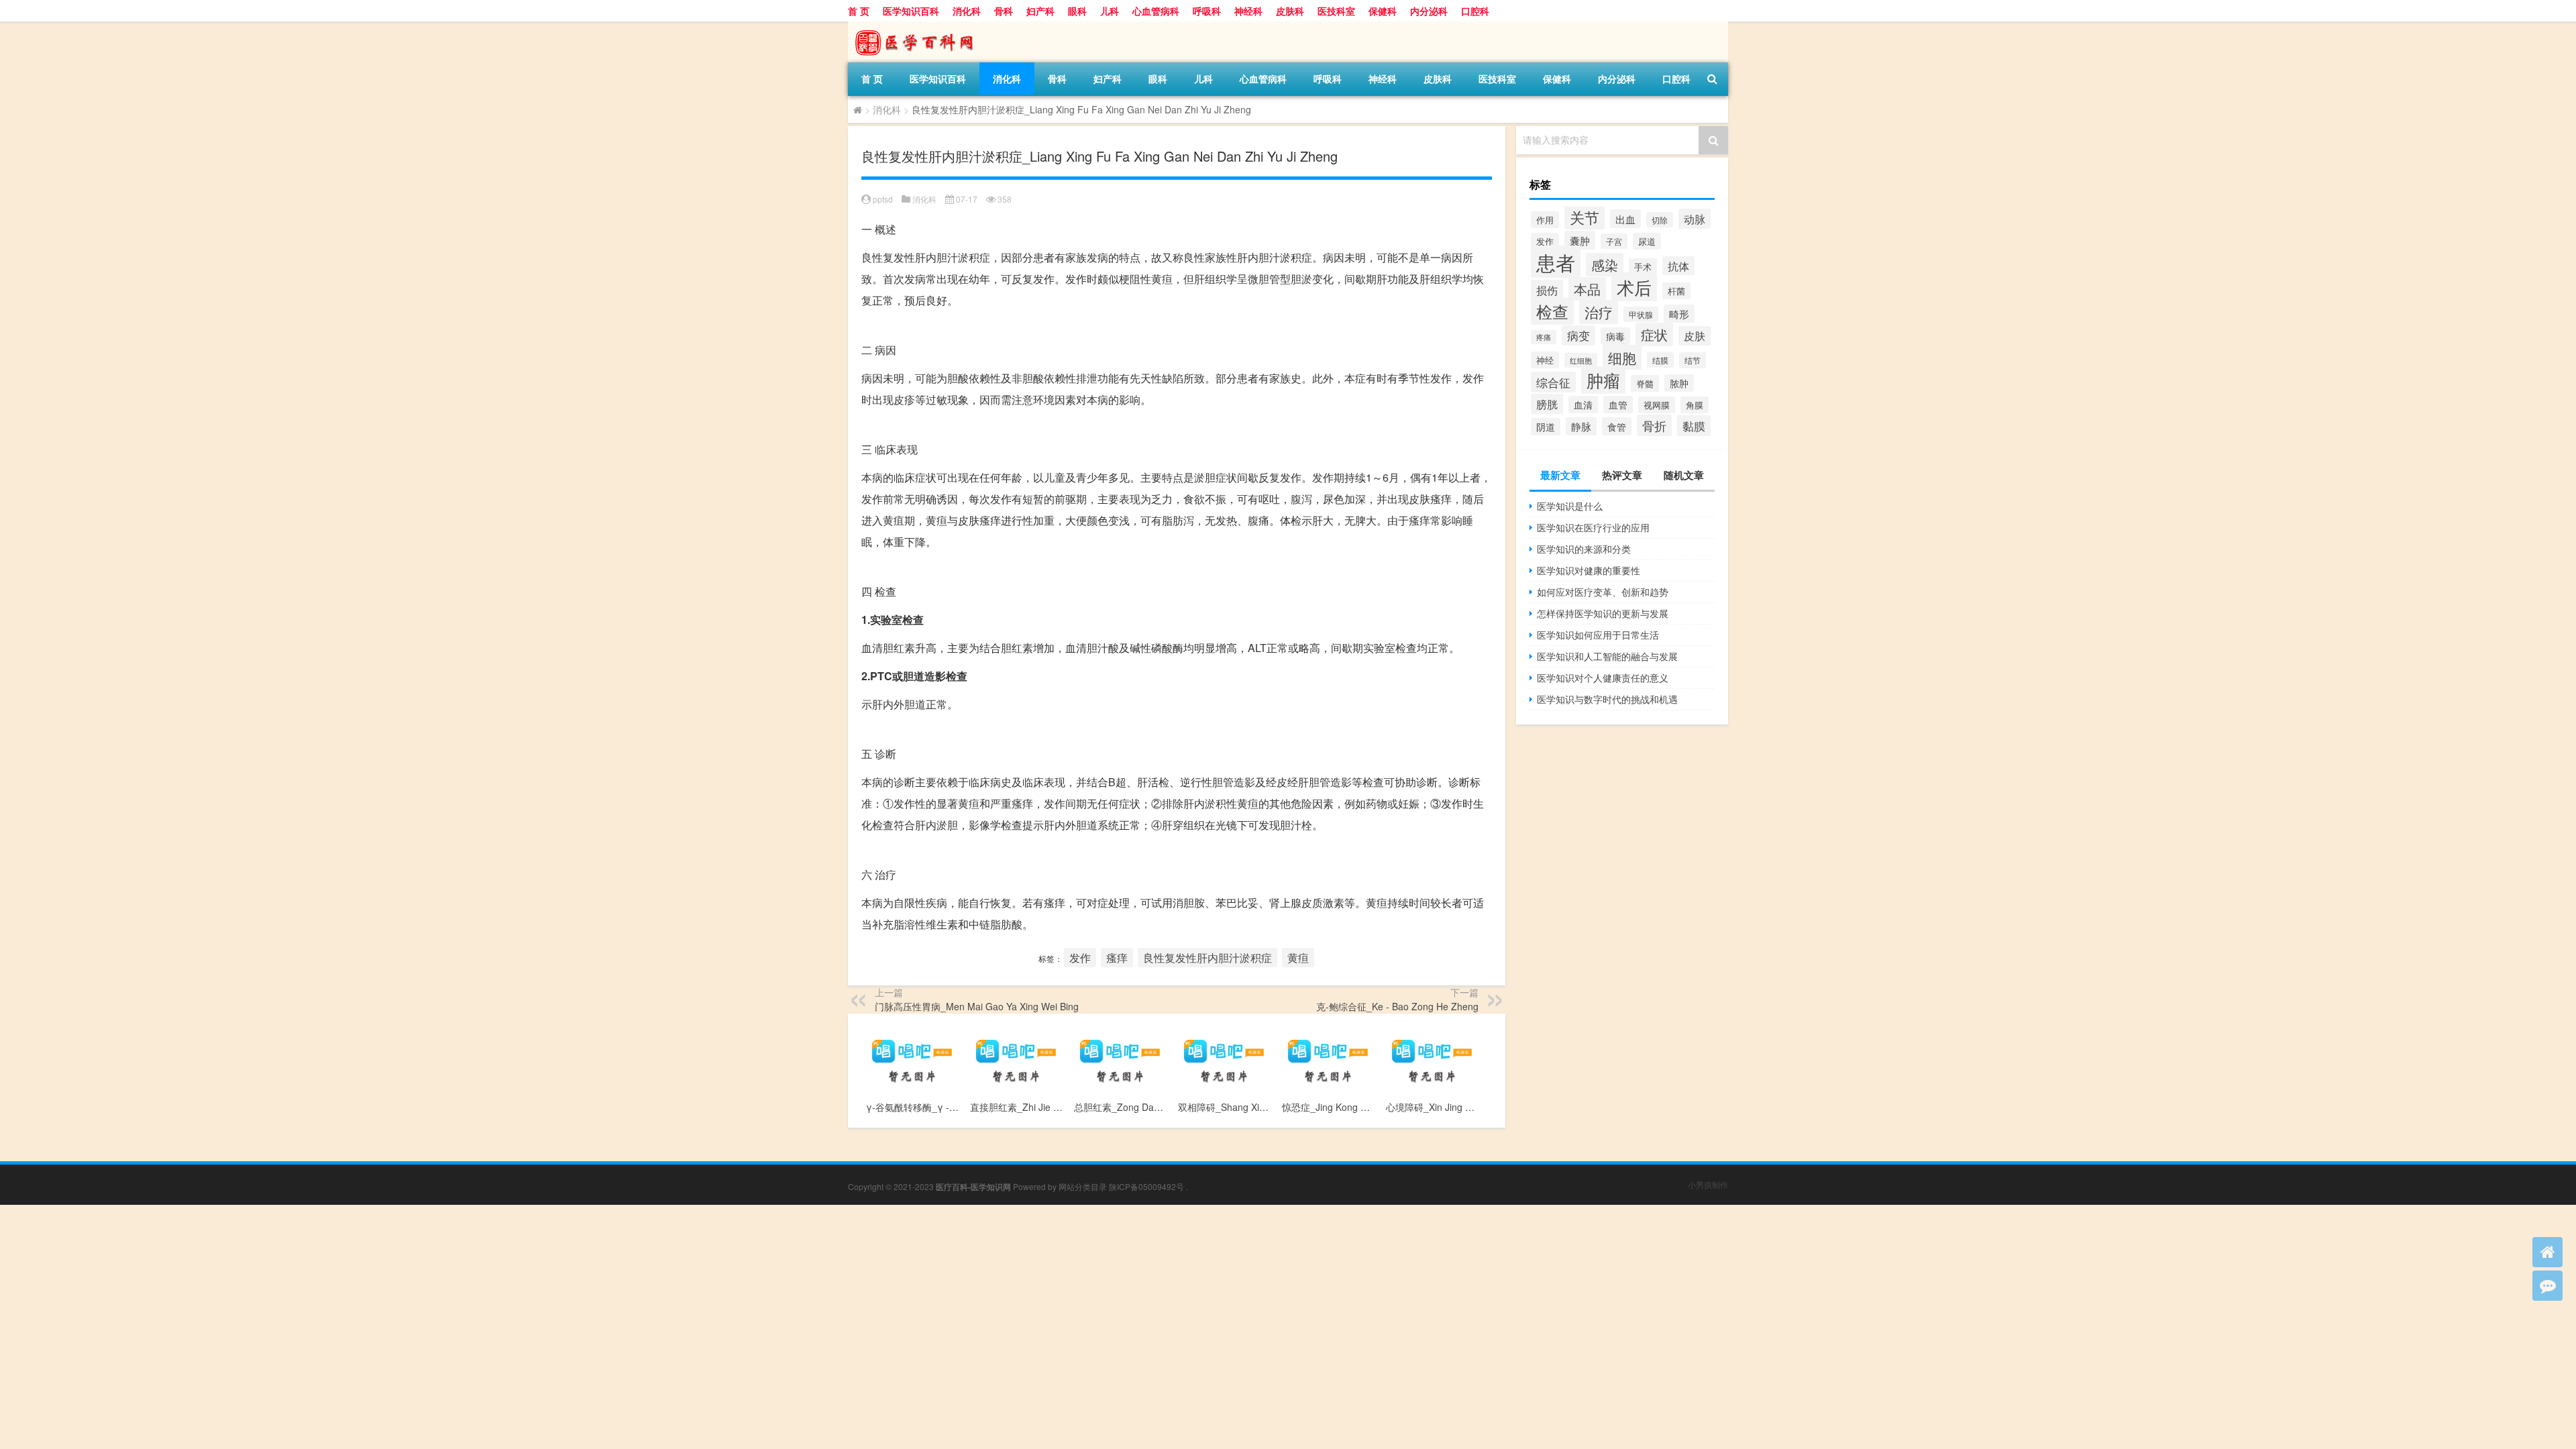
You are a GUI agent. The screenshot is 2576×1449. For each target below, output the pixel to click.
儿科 (1110, 11)
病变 (1578, 335)
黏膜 (1694, 426)
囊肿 (1580, 240)
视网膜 (1657, 405)
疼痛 (1544, 337)
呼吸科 (1207, 11)
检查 (1552, 311)
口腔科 (1475, 11)
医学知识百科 (911, 11)
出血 (1625, 219)
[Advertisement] (402, 1299)
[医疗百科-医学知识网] (918, 26)
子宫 (1614, 241)
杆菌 (1676, 291)
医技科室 (1336, 11)
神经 (1545, 360)
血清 (1583, 405)
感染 (1605, 265)
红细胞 (1581, 360)
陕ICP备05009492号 (1146, 1186)
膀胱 (1547, 404)
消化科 (967, 11)
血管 (1618, 405)
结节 (1693, 360)
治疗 (1599, 312)
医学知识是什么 (1570, 506)
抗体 (1678, 266)
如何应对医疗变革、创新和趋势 (1603, 592)
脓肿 (1679, 383)
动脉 (1695, 219)
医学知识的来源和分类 (1584, 549)
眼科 (1077, 11)
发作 (1080, 958)
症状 (1654, 334)
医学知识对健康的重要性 (1589, 570)
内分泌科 (1429, 11)
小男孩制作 (1708, 1184)
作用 (1545, 220)
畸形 (1679, 314)
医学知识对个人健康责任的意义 (1603, 678)
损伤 (1547, 290)
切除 (1660, 220)
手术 (1643, 267)
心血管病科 (1156, 11)
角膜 (1695, 405)
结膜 (1660, 360)
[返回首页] (2547, 1252)
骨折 (1654, 425)
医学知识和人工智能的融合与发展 (1607, 656)
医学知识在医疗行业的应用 (1593, 527)
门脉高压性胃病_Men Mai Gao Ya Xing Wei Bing (977, 1006)
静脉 (1581, 426)
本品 (1587, 289)
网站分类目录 (1083, 1186)
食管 (1617, 426)
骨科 (1004, 11)
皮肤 (1695, 336)
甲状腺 (1641, 314)
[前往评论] (2547, 1286)
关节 (1585, 217)
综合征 (1553, 382)
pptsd (883, 199)
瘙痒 (1117, 958)
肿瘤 (1603, 380)
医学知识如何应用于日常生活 (1598, 635)
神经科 (1248, 11)
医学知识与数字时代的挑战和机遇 (1607, 699)
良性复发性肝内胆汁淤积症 (1207, 958)
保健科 (1383, 11)
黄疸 (1298, 958)
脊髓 (1645, 383)
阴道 (1546, 427)
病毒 (1615, 336)
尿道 (1647, 241)
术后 (1634, 287)
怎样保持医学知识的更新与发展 (1603, 613)
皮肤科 (1290, 11)
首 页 (859, 11)
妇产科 (1040, 11)
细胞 (1622, 357)
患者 (1556, 262)
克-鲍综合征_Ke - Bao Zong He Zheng (1397, 1006)
